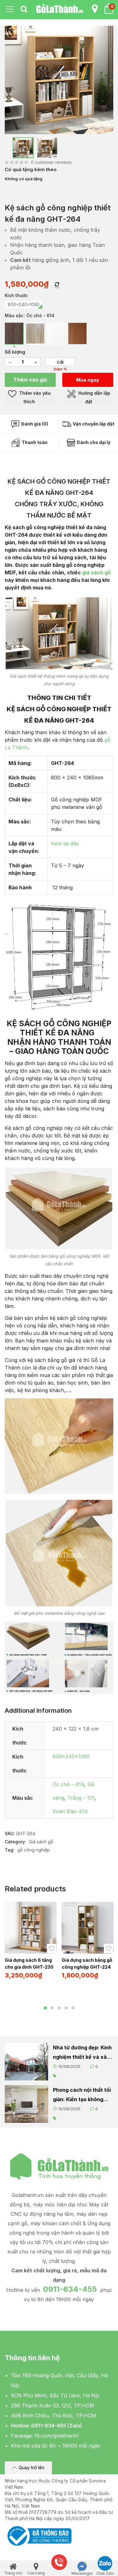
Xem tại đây (65, 843)
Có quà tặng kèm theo (31, 169)
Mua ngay (88, 380)
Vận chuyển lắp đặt (93, 424)
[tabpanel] (31, 1943)
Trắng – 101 (81, 1798)
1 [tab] (45, 2008)
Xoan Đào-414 (70, 1811)
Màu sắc (14, 315)
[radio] (24, 305)
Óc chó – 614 (68, 1784)
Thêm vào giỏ (30, 380)
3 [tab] (59, 2008)
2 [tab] (52, 2008)
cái (60, 362)
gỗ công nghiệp (34, 1850)
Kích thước (16, 295)
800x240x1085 (71, 1756)
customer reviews (51, 162)
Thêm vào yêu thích (34, 397)
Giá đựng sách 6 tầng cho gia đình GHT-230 (29, 1963)
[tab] (24, 9)
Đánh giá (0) (34, 424)
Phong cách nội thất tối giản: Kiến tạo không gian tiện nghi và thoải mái (82, 2095)
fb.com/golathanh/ (57, 2436)
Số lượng (15, 352)
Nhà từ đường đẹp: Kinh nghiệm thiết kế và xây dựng (82, 2053)
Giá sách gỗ (41, 1842)
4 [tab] (66, 2008)
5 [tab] (73, 2008)
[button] (28, 2468)
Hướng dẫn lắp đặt (94, 397)
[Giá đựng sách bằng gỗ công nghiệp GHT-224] (88, 1928)
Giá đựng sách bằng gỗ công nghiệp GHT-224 (87, 1963)
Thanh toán (34, 442)
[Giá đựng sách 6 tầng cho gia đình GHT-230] (31, 1928)
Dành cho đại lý (93, 442)
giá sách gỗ (96, 572)
